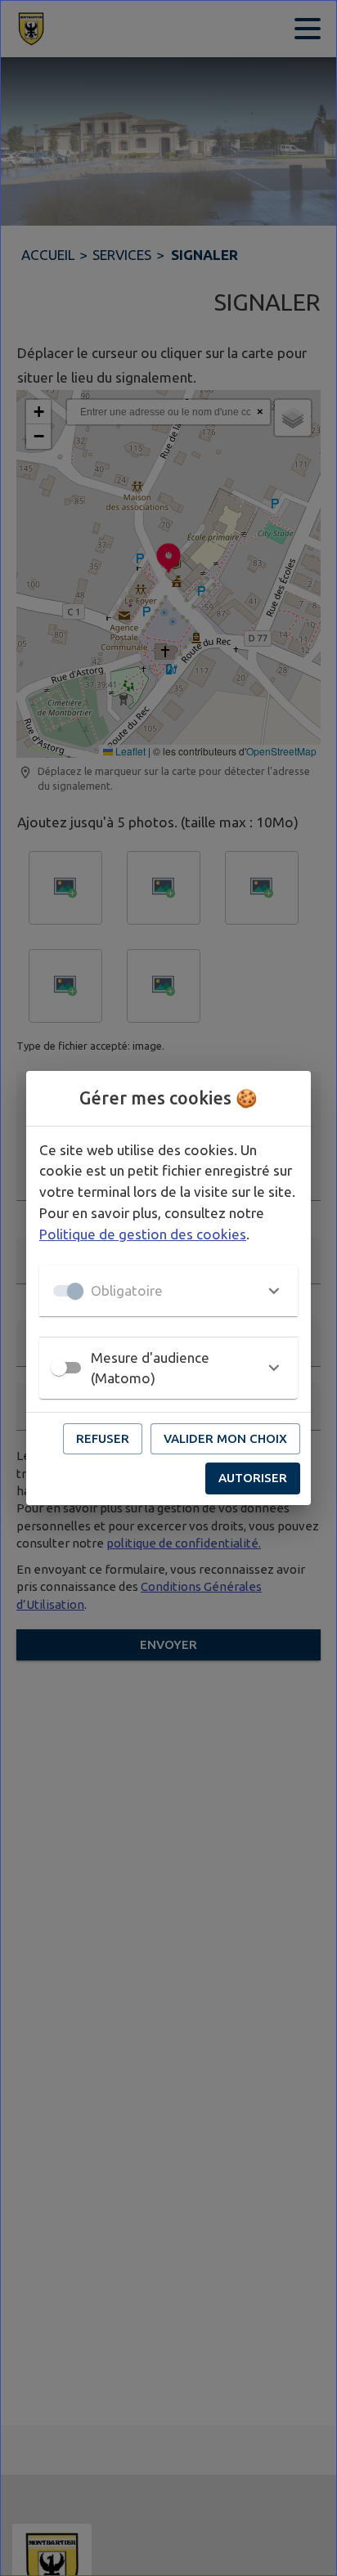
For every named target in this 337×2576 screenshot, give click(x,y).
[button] (168, 1291)
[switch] (59, 1368)
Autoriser (253, 1478)
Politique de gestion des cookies (143, 1234)
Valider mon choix (225, 1438)
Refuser (103, 1438)
